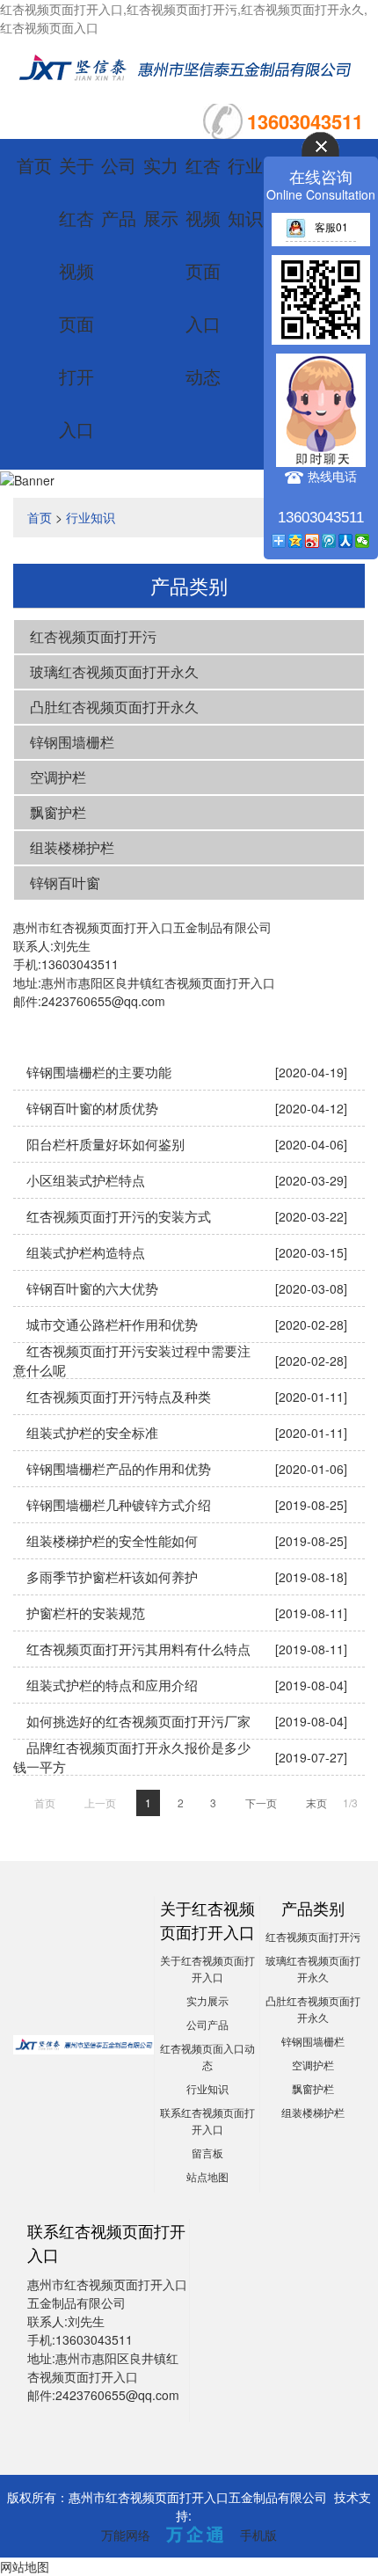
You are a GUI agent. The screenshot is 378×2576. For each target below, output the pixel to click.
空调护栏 (58, 777)
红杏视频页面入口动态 (203, 270)
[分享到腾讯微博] (329, 541)
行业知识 (91, 517)
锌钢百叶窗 (65, 883)
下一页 (261, 1802)
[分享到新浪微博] (313, 541)
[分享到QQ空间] (296, 541)
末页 (316, 1802)
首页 (34, 165)
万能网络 (126, 2535)
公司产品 (207, 2024)
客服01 (331, 226)
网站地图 (25, 2566)
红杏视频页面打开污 (93, 636)
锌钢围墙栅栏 (72, 742)
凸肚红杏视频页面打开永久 (114, 707)
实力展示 (207, 2000)
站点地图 (207, 2176)
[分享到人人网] (346, 541)
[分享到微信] (363, 541)
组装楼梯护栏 (72, 847)
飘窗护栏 (58, 812)
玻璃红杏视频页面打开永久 (114, 671)
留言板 (207, 2153)
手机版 (258, 2535)
